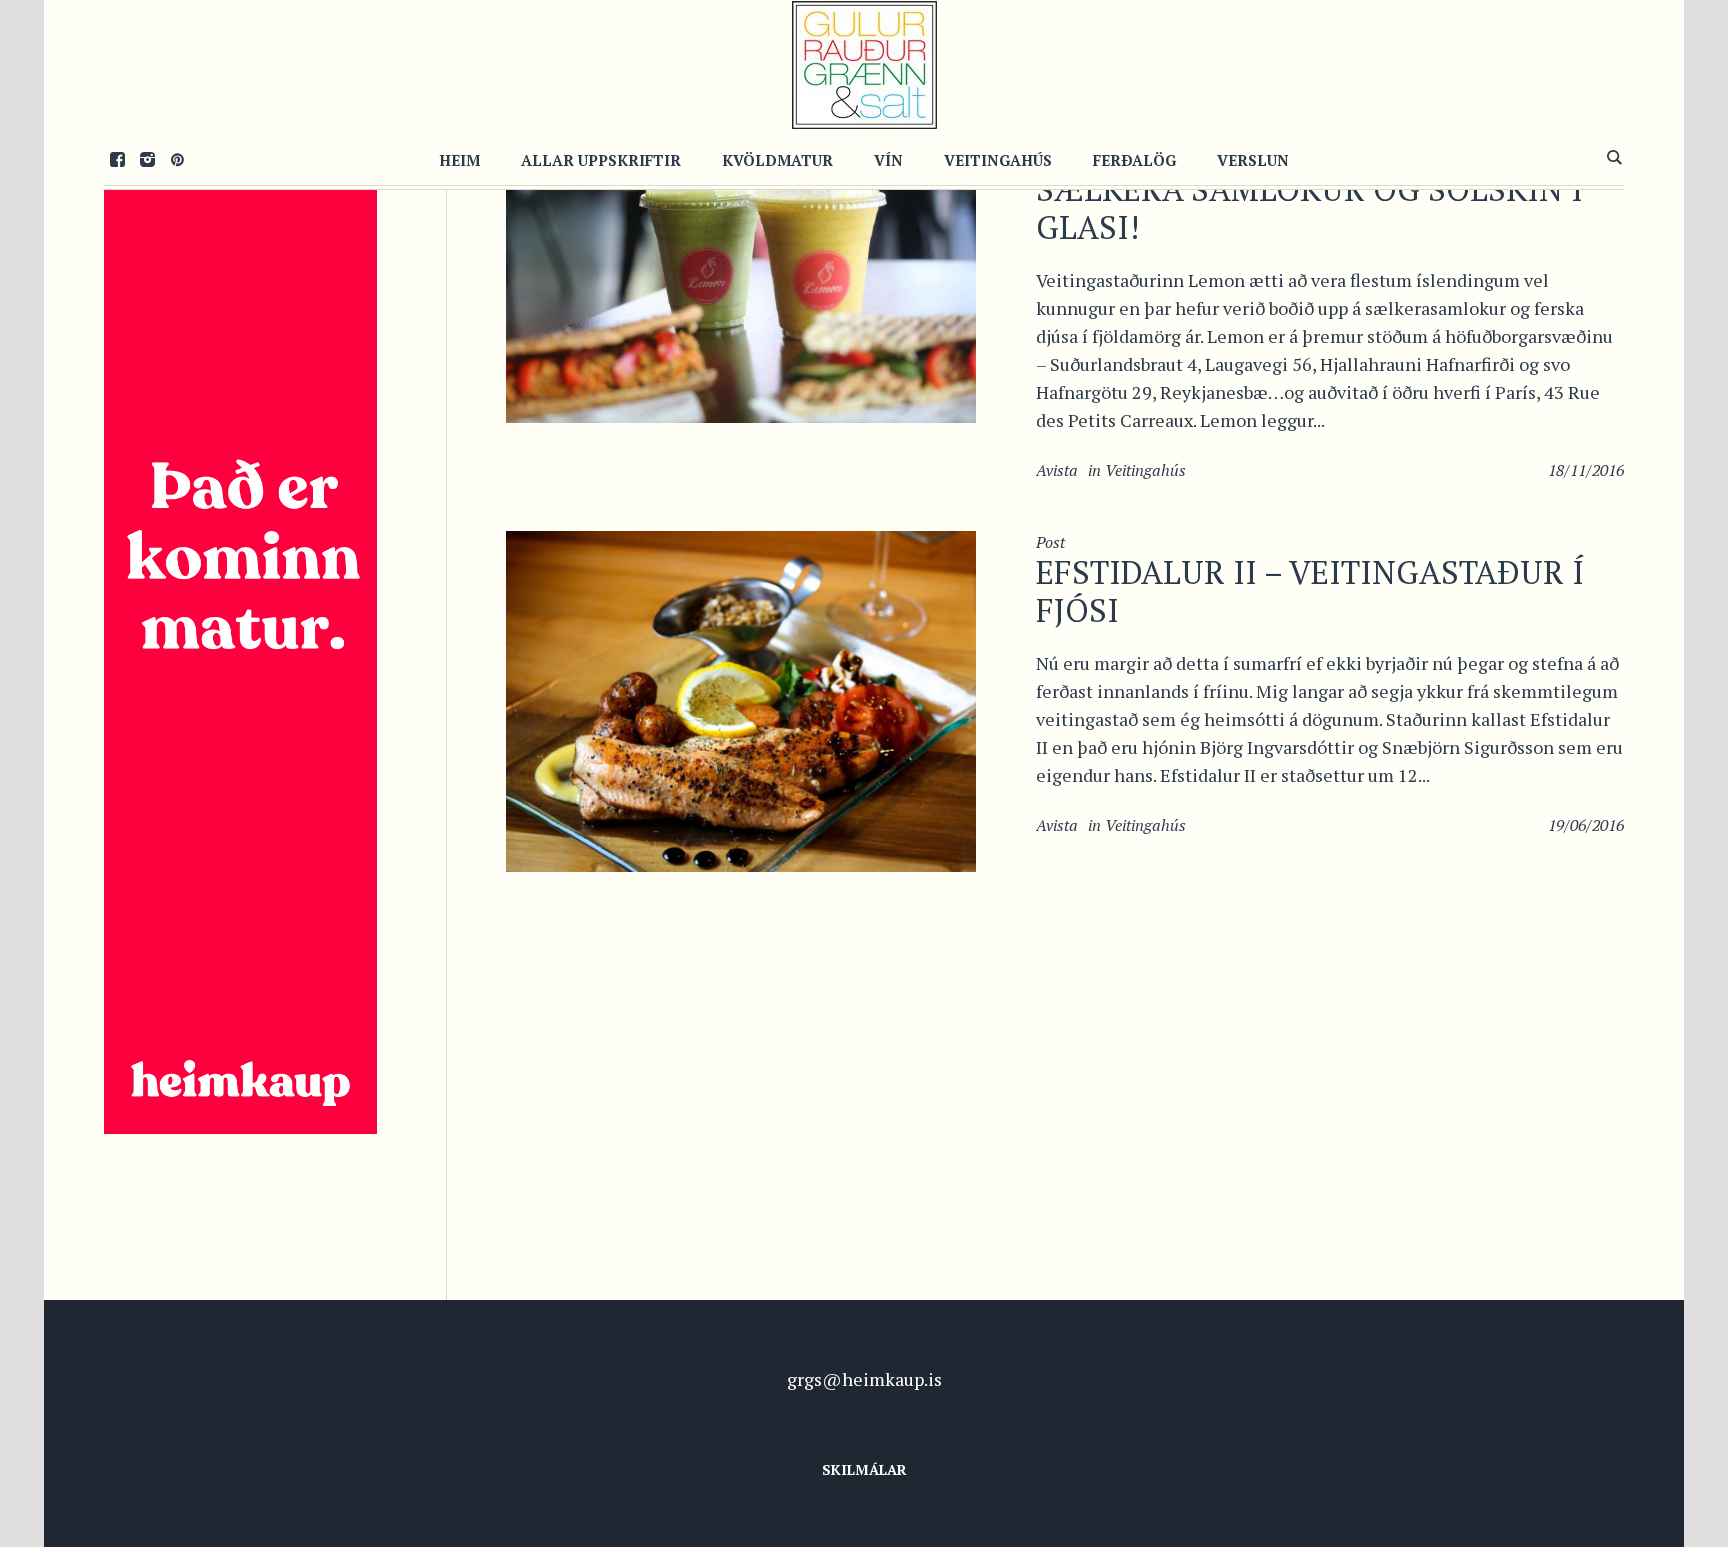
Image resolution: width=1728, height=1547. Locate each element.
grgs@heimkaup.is (864, 1379)
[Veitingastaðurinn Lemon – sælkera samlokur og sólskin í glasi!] (741, 264)
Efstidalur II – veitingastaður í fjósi (1310, 591)
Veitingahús (1145, 470)
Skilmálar (864, 1469)
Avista (1057, 470)
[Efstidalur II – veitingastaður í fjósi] (741, 699)
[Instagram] (147, 159)
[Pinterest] (177, 159)
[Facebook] (117, 159)
